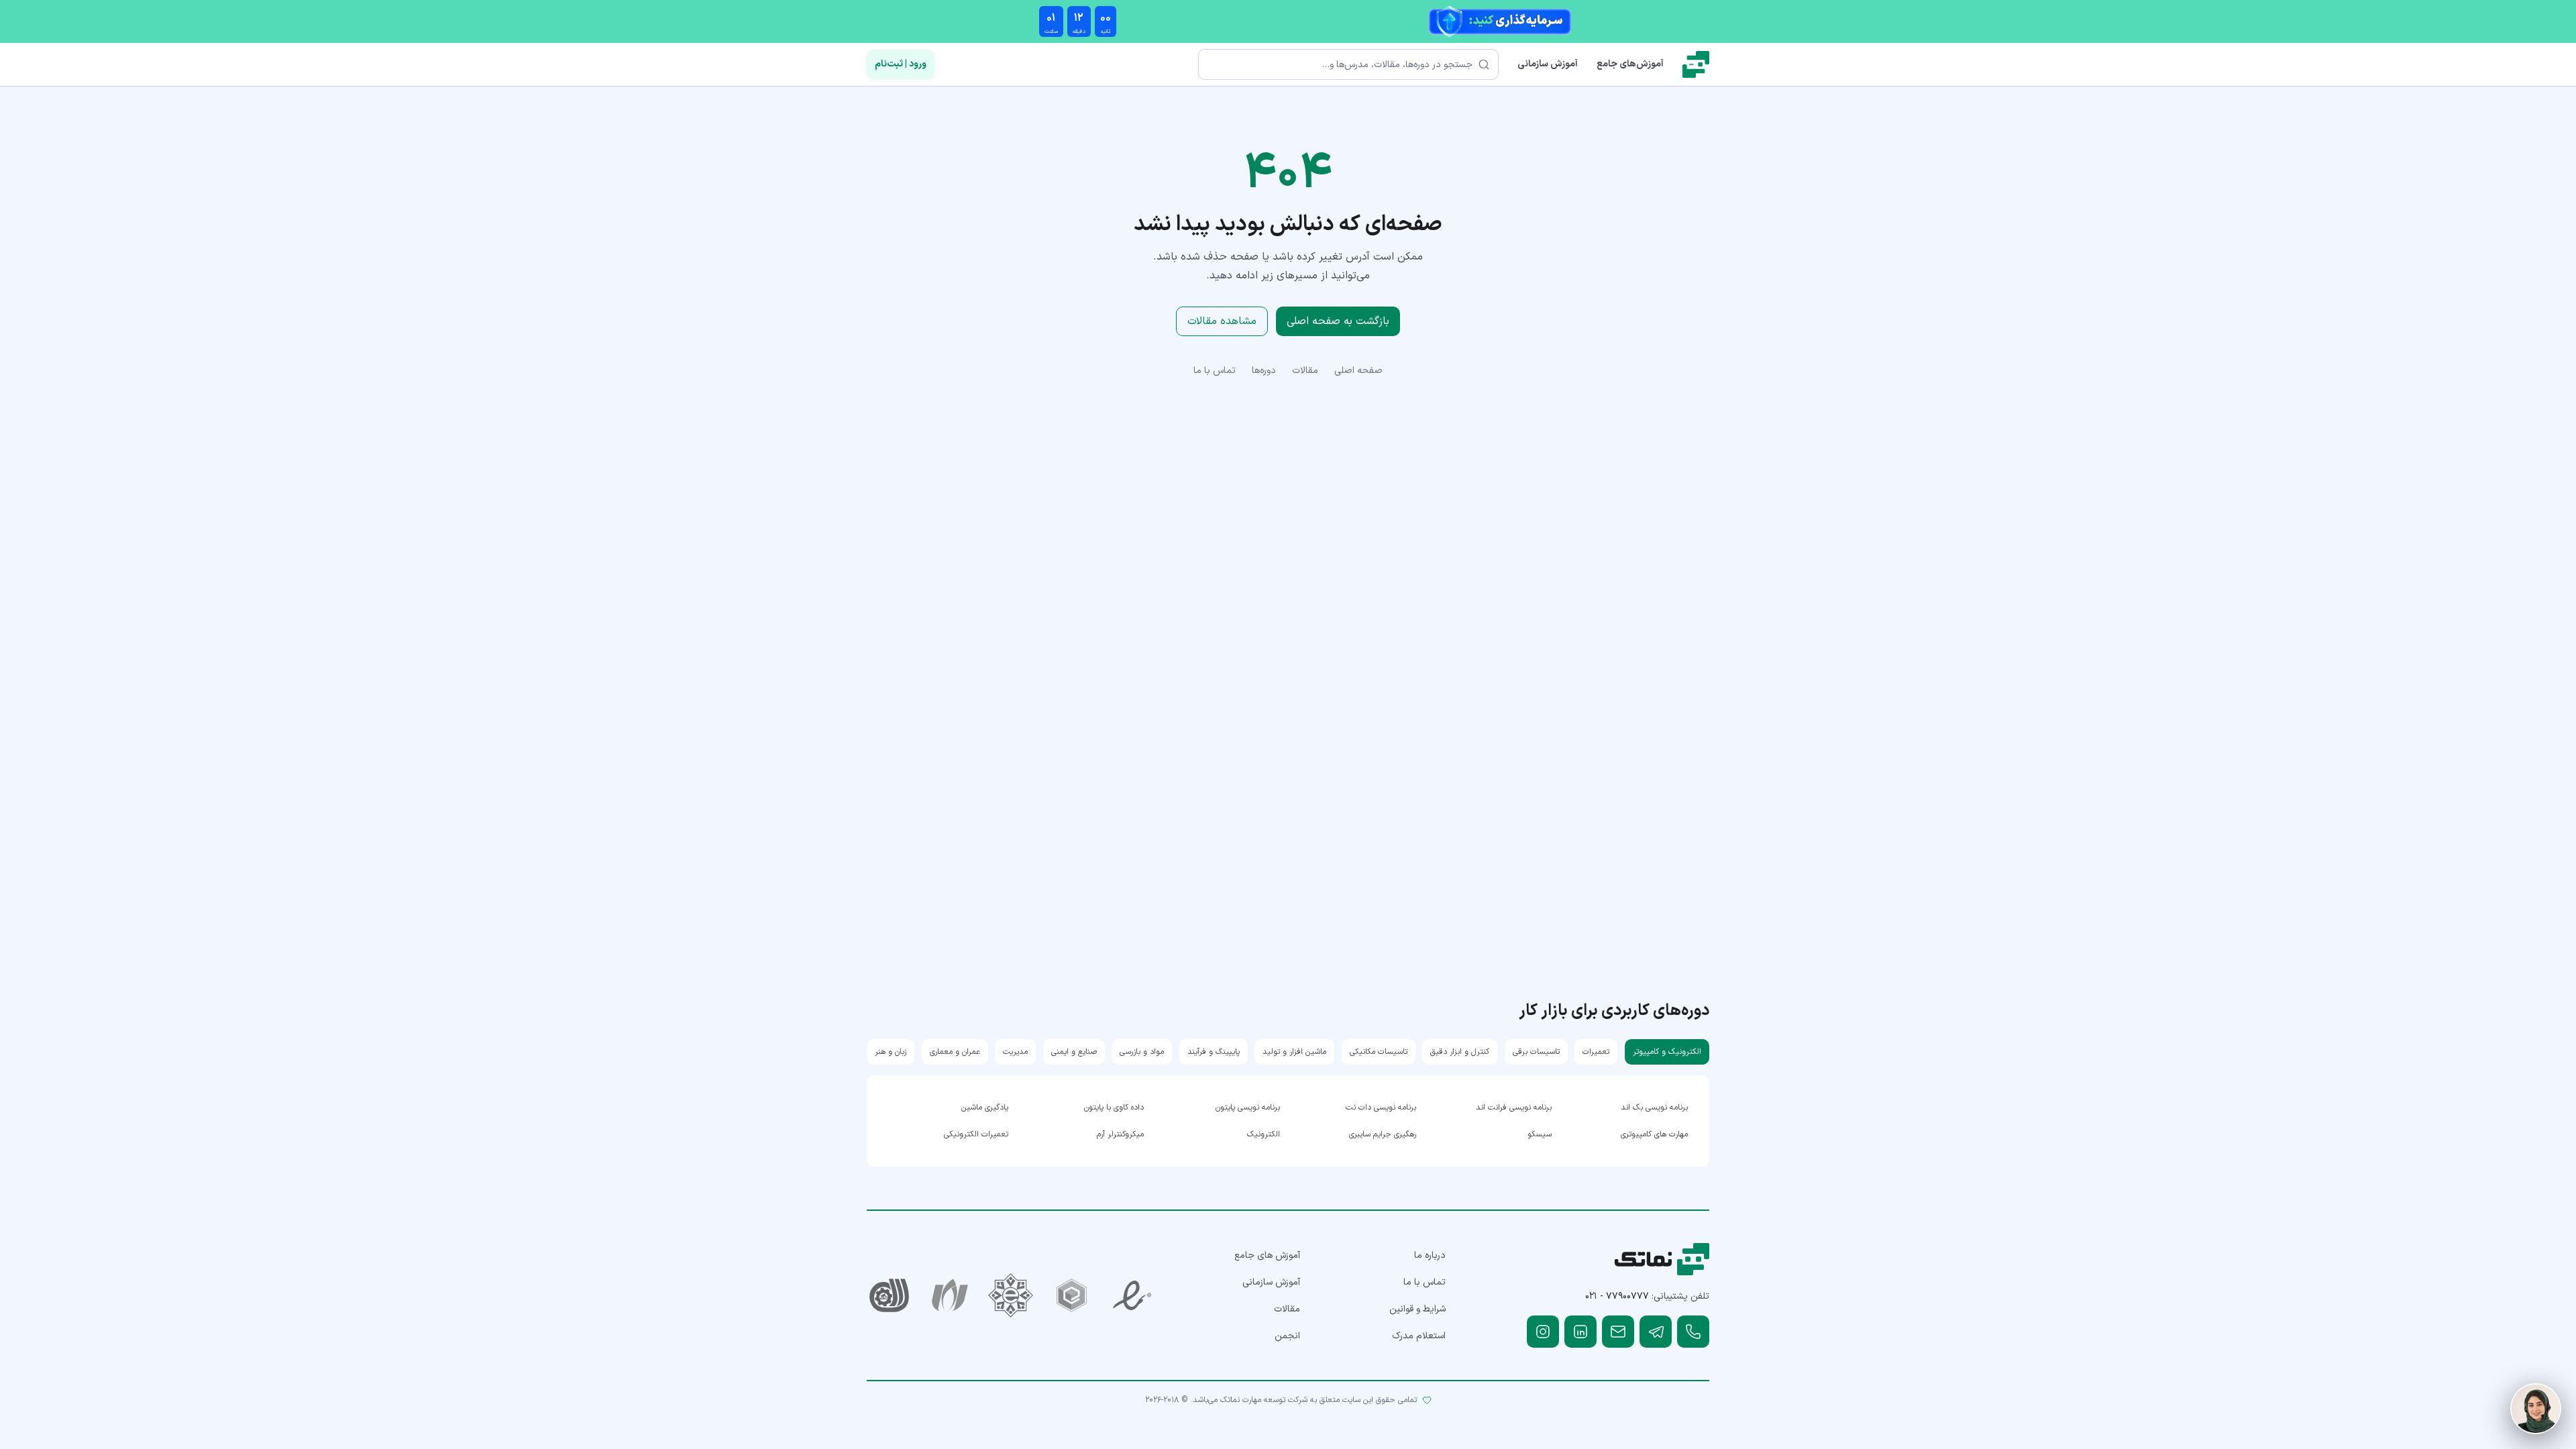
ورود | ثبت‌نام (901, 64)
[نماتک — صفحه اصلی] (1696, 64)
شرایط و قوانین (1417, 1309)
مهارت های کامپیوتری (1654, 1134)
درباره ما (1430, 1255)
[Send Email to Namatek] (1618, 1332)
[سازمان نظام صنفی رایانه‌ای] (950, 1296)
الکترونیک (1264, 1134)
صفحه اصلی (1358, 371)
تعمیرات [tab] (1596, 1052)
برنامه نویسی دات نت (1381, 1108)
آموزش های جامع (1267, 1255)
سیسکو (1540, 1134)
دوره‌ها (1264, 371)
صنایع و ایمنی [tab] (1074, 1052)
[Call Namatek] (1693, 1332)
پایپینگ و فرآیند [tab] (1214, 1052)
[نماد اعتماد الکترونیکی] (1133, 1296)
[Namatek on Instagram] (1543, 1332)
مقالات (1305, 371)
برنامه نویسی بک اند (1654, 1108)
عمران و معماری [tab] (955, 1052)
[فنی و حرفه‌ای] (889, 1296)
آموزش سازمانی (1548, 64)
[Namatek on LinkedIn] (1580, 1332)
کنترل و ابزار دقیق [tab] (1460, 1052)
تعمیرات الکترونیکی (976, 1134)
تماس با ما (1215, 371)
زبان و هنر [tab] (891, 1052)
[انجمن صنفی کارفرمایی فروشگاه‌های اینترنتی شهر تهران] (1011, 1296)
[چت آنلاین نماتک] (2536, 1409)
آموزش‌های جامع (1630, 64)
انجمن (1287, 1336)
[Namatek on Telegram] (1656, 1332)
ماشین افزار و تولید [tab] (1294, 1052)
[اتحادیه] (1072, 1296)
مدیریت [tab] (1015, 1052)
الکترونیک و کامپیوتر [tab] (1667, 1052)
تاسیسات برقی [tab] (1536, 1052)
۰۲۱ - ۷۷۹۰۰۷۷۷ (1617, 1296)
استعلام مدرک (1419, 1336)
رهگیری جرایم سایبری (1383, 1134)
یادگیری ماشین (985, 1108)
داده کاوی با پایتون (1114, 1108)
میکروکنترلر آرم (1120, 1134)
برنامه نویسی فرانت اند (1514, 1108)
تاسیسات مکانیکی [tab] (1379, 1052)
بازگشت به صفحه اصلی (1338, 321)
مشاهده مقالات (1222, 321)
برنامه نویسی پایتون (1248, 1108)
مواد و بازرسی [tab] (1142, 1052)
